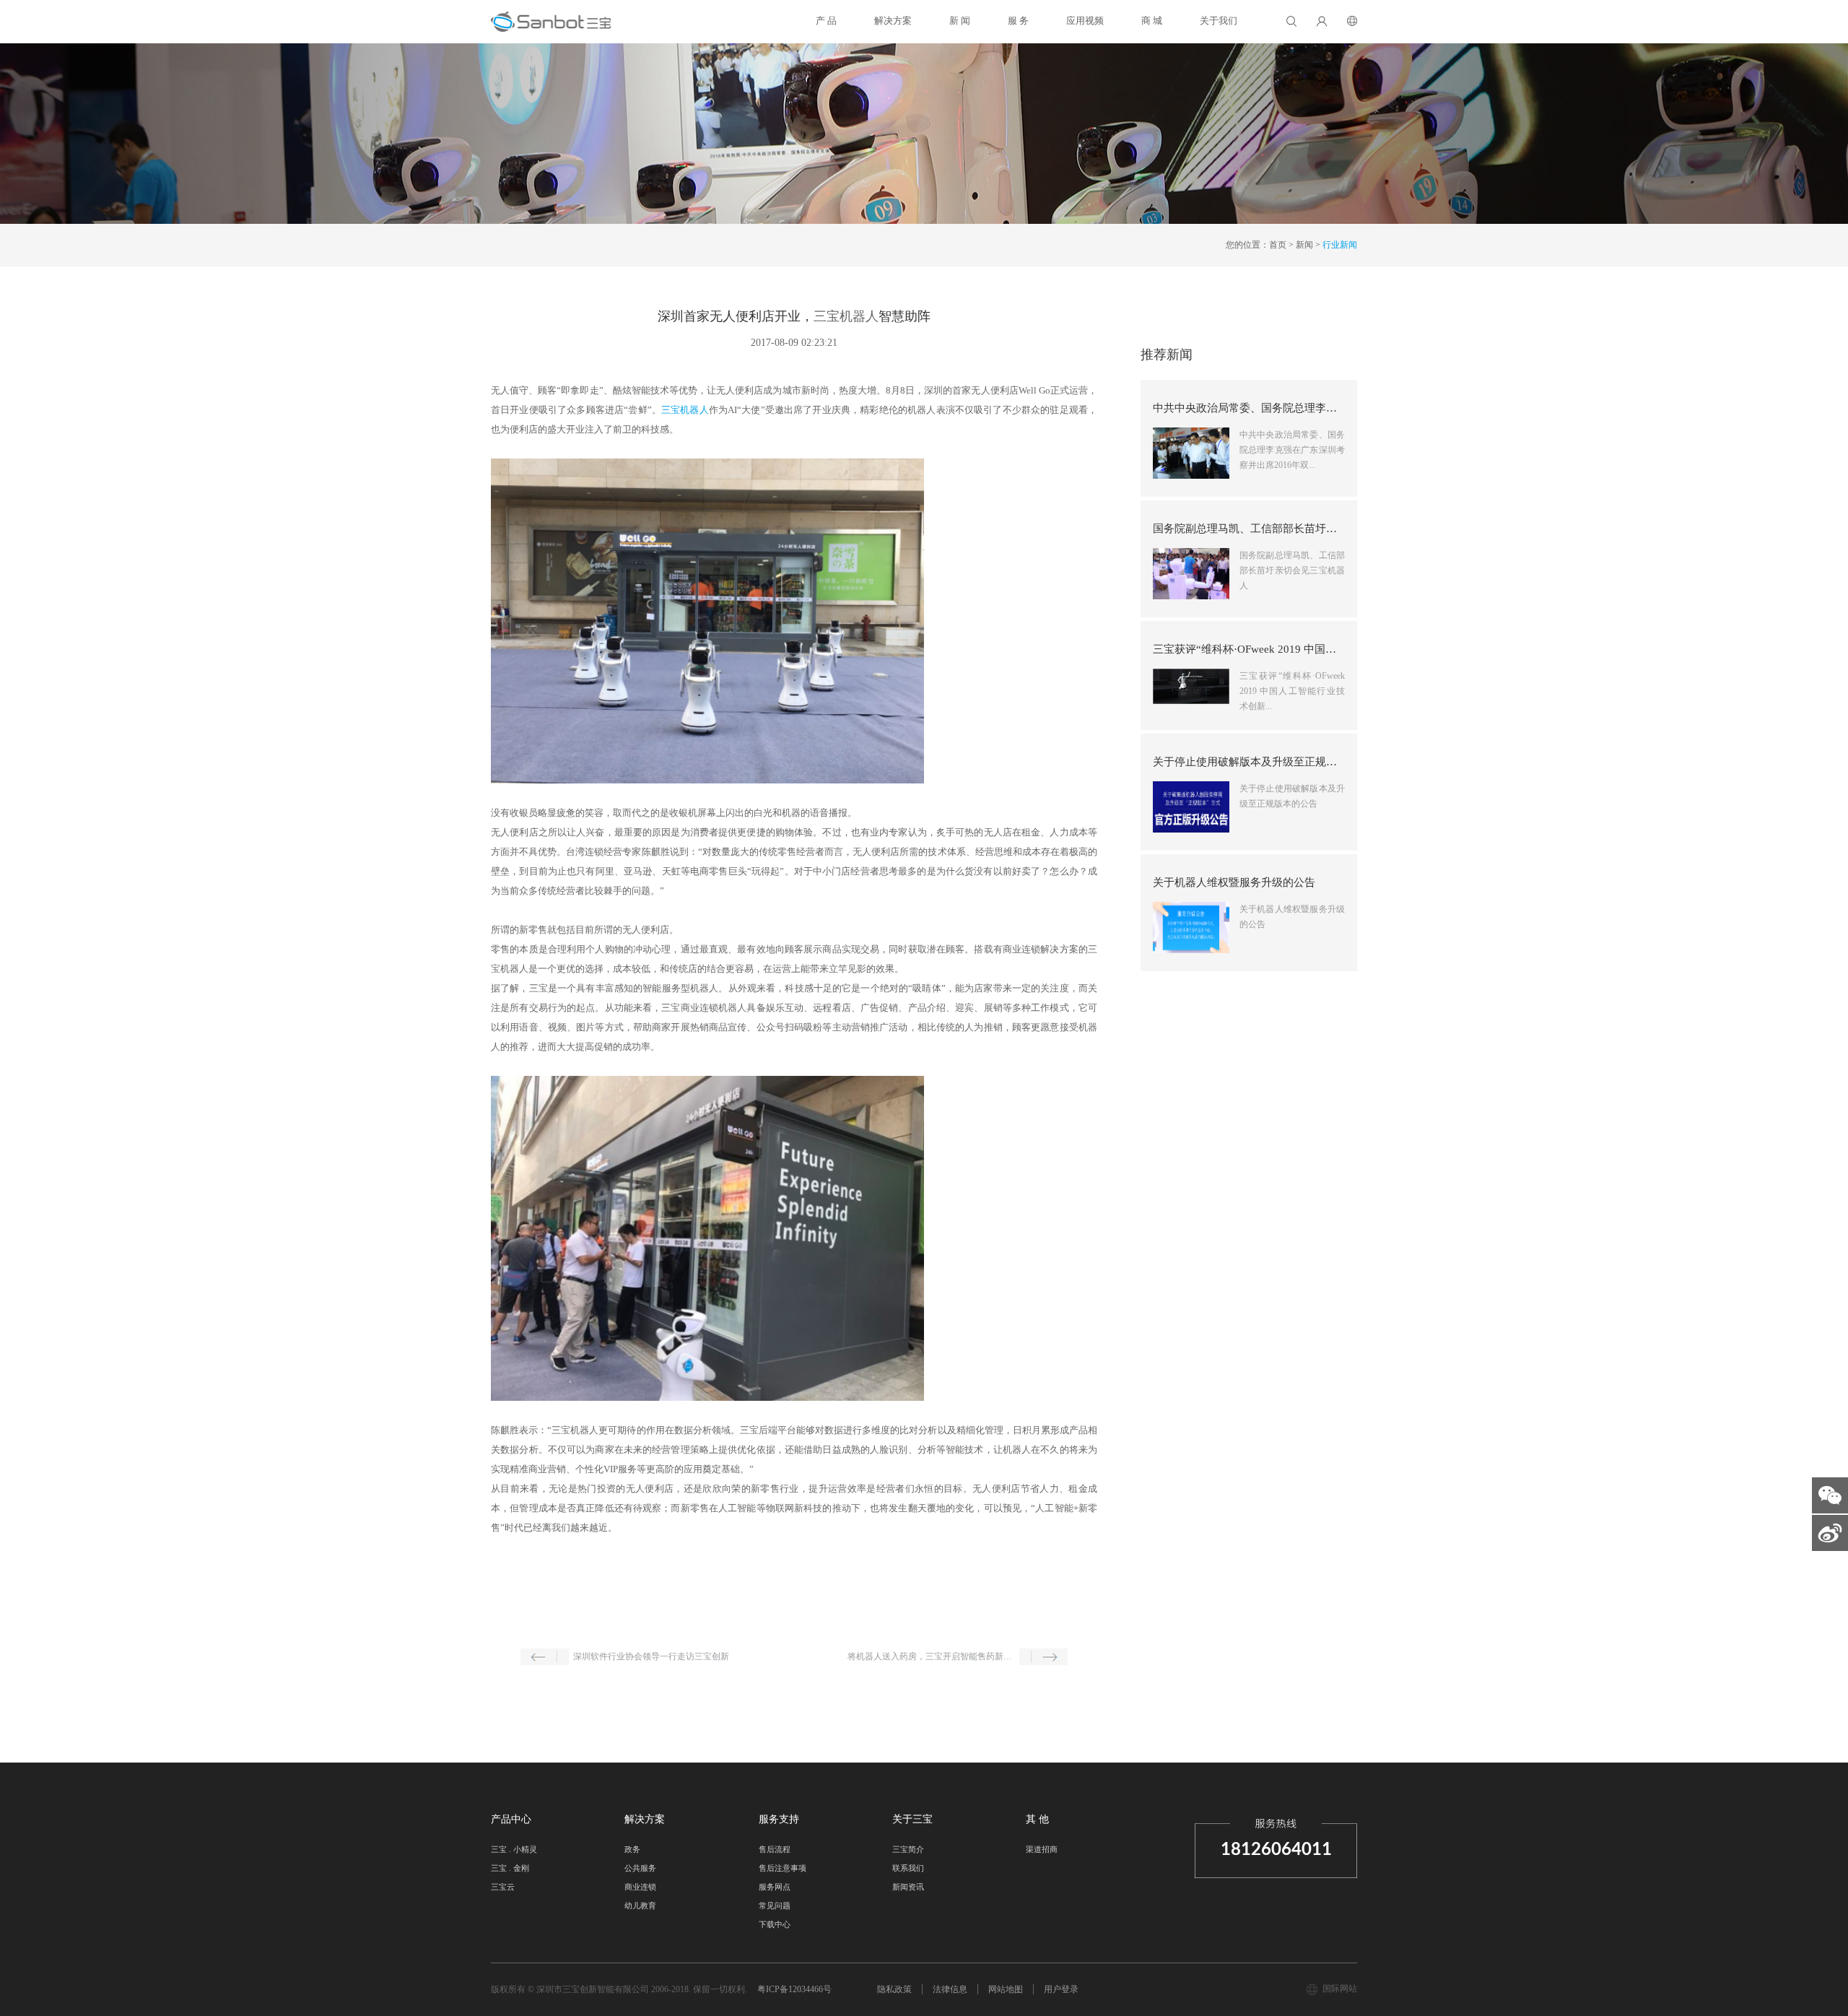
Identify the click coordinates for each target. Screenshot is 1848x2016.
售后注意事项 (783, 1868)
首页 (1278, 245)
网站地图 (1006, 1989)
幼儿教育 (640, 1906)
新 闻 (960, 21)
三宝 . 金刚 (510, 1868)
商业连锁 (640, 1887)
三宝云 (503, 1887)
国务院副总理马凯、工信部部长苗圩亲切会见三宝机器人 (1249, 529)
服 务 (1018, 21)
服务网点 (775, 1887)
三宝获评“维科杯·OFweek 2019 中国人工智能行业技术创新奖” (1249, 649)
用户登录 (1061, 1989)
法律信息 (950, 1989)
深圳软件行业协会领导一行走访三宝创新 (651, 1656)
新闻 (1304, 245)
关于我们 (1219, 21)
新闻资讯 (908, 1887)
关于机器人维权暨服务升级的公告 (1234, 882)
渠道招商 (1042, 1849)
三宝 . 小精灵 (514, 1849)
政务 (632, 1849)
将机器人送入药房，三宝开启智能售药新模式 (931, 1656)
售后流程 (775, 1849)
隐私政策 (894, 1989)
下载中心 (775, 1924)
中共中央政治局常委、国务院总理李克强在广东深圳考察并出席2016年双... (1292, 450)
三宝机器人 (846, 316)
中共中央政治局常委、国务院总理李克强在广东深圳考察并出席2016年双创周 (1249, 408)
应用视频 (1085, 21)
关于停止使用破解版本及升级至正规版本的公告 (1249, 762)
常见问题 (775, 1906)
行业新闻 (1340, 245)
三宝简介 (908, 1849)
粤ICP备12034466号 (794, 1989)
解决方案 (893, 21)
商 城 (1152, 21)
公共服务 (640, 1868)
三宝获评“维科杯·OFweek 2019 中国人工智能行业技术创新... (1292, 691)
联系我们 (908, 1868)
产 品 (826, 21)
